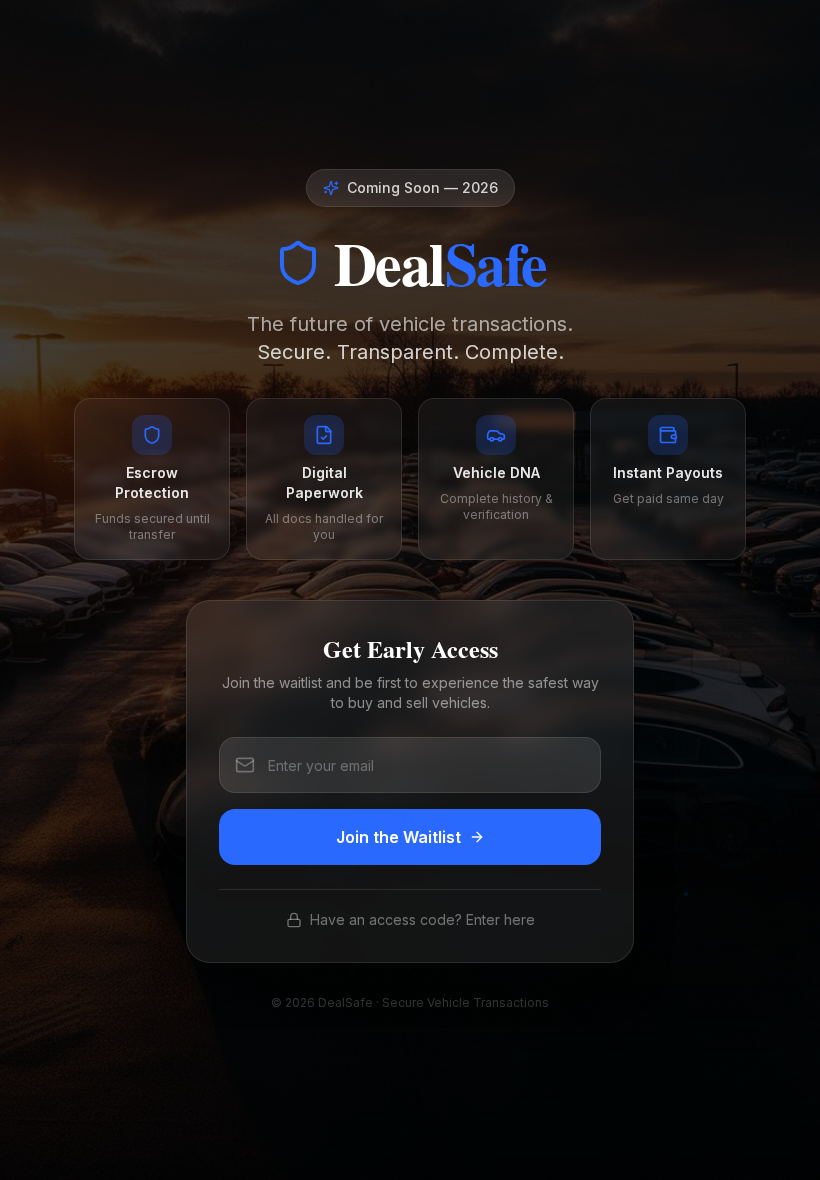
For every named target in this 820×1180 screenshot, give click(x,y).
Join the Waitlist (398, 837)
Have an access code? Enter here (422, 919)
